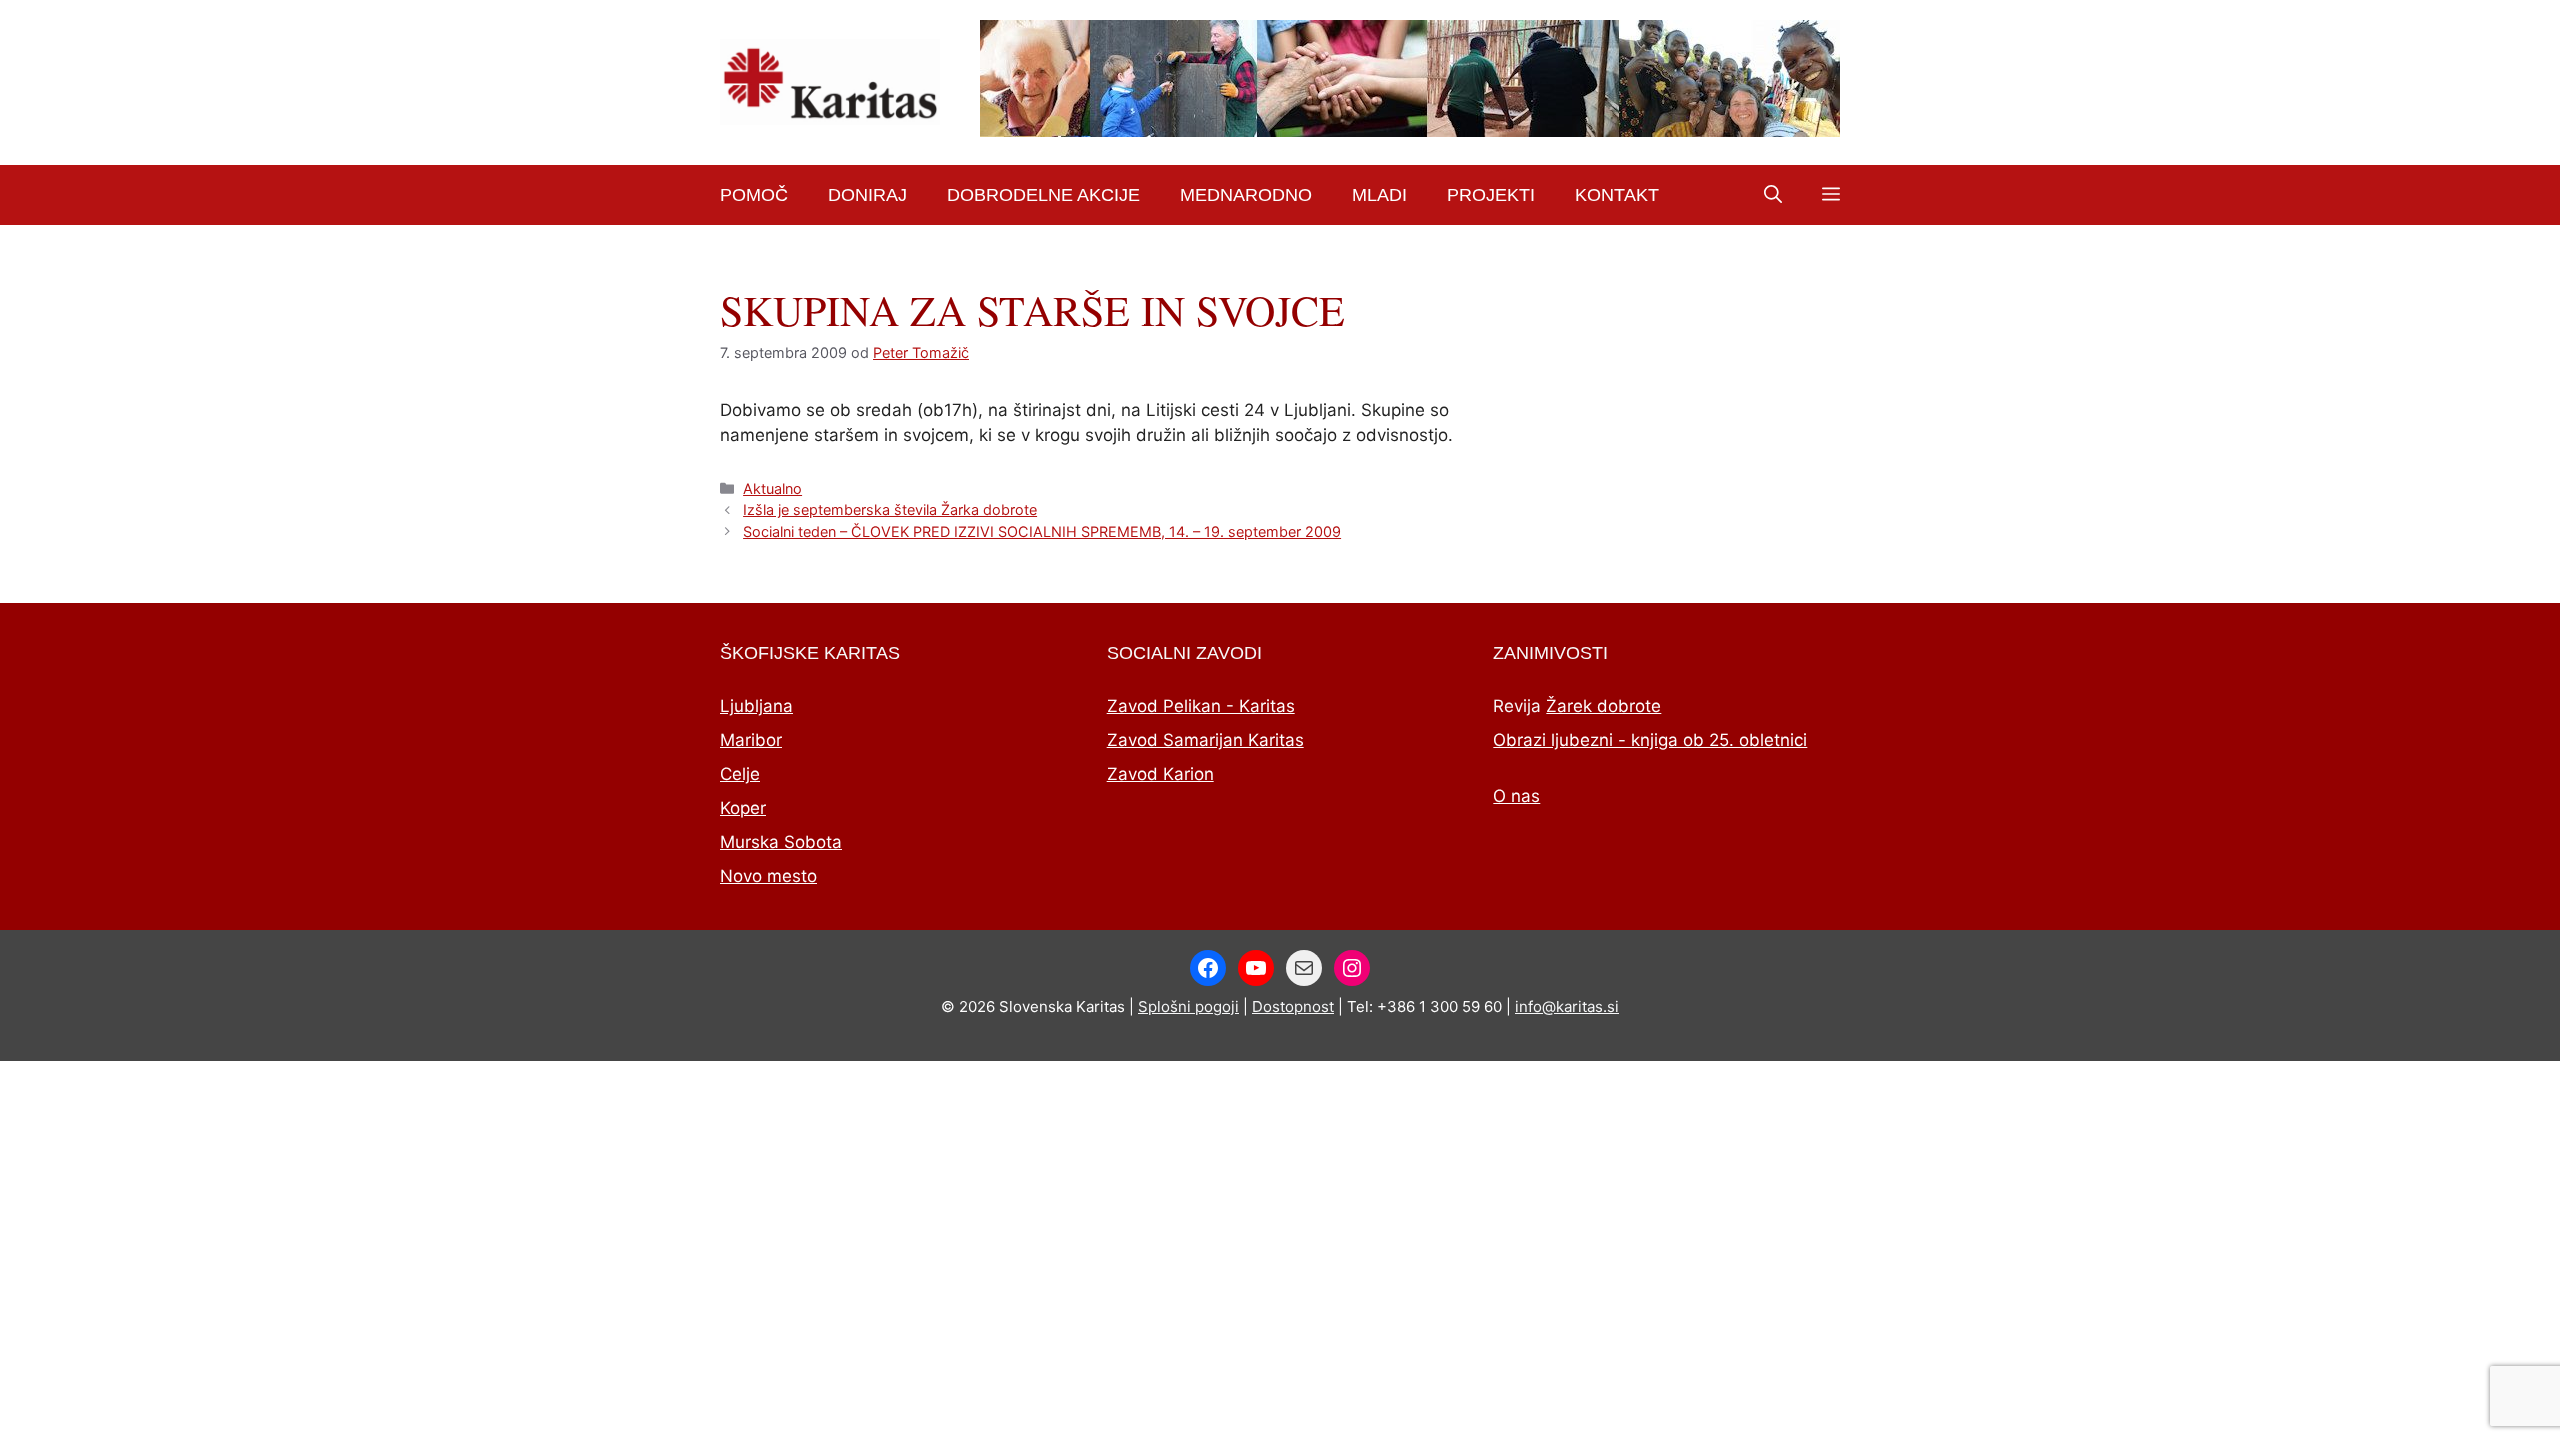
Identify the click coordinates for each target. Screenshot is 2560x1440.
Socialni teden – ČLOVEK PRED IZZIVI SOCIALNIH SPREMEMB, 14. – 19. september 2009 (1042, 531)
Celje (740, 774)
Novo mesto (768, 876)
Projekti (1491, 195)
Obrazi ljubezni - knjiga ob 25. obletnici (1650, 740)
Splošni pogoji (1188, 1006)
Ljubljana (756, 706)
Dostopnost (1293, 1006)
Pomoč (754, 195)
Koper (743, 808)
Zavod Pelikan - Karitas (1201, 706)
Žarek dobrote (1603, 706)
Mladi (1379, 195)
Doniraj (867, 195)
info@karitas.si (1567, 1006)
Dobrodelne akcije (1043, 195)
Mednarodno (1246, 195)
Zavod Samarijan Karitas (1205, 740)
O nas (1516, 796)
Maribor (751, 740)
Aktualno (772, 488)
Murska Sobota (781, 842)
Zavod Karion (1160, 774)
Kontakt (1617, 195)
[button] (1773, 195)
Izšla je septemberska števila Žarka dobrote (890, 509)
